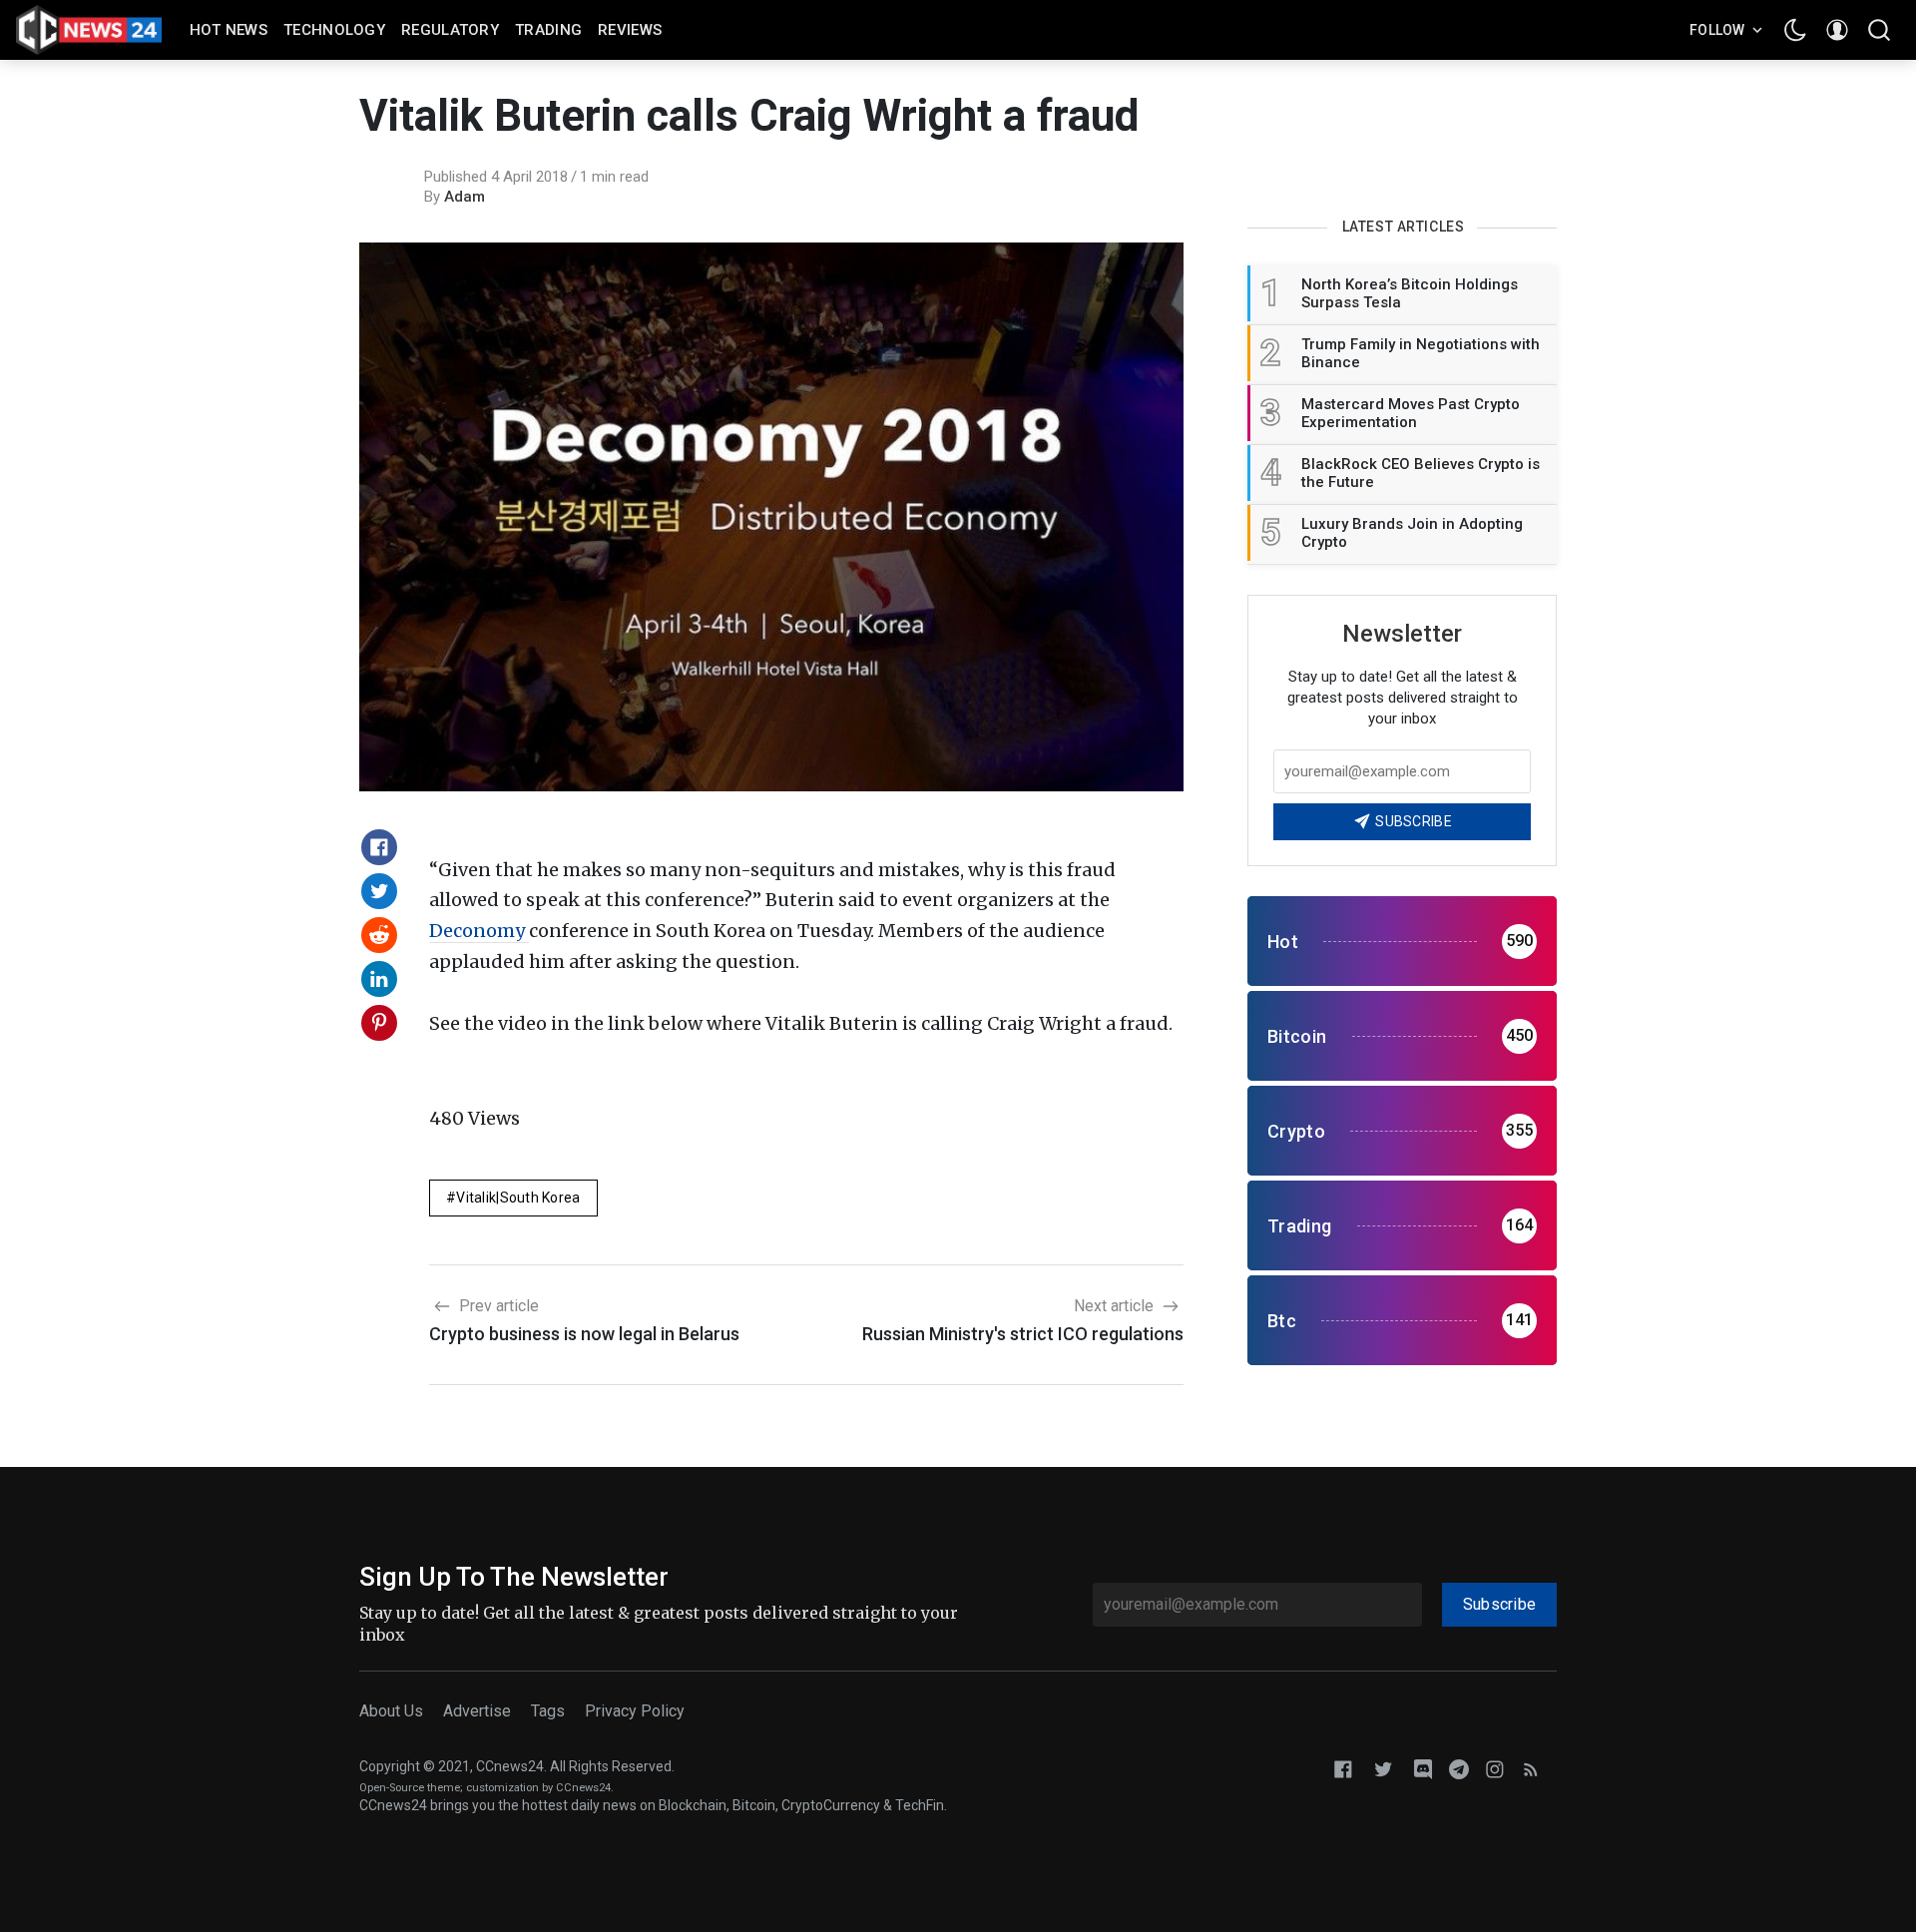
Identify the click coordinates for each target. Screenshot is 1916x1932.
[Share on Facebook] (379, 847)
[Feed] (1531, 1768)
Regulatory (450, 30)
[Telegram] (1459, 1768)
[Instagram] (1495, 1768)
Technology (334, 30)
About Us (391, 1711)
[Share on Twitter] (379, 891)
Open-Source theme (410, 1788)
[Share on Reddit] (379, 935)
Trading (548, 30)
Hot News (229, 30)
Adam (465, 197)
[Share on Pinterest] (379, 1023)
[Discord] (1423, 1768)
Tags (548, 1711)
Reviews (630, 30)
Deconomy (479, 931)
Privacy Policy (635, 1711)
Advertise (477, 1711)
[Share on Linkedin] (379, 979)
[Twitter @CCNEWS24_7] (1383, 1768)
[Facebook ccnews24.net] (1343, 1768)
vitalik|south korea (518, 1198)
